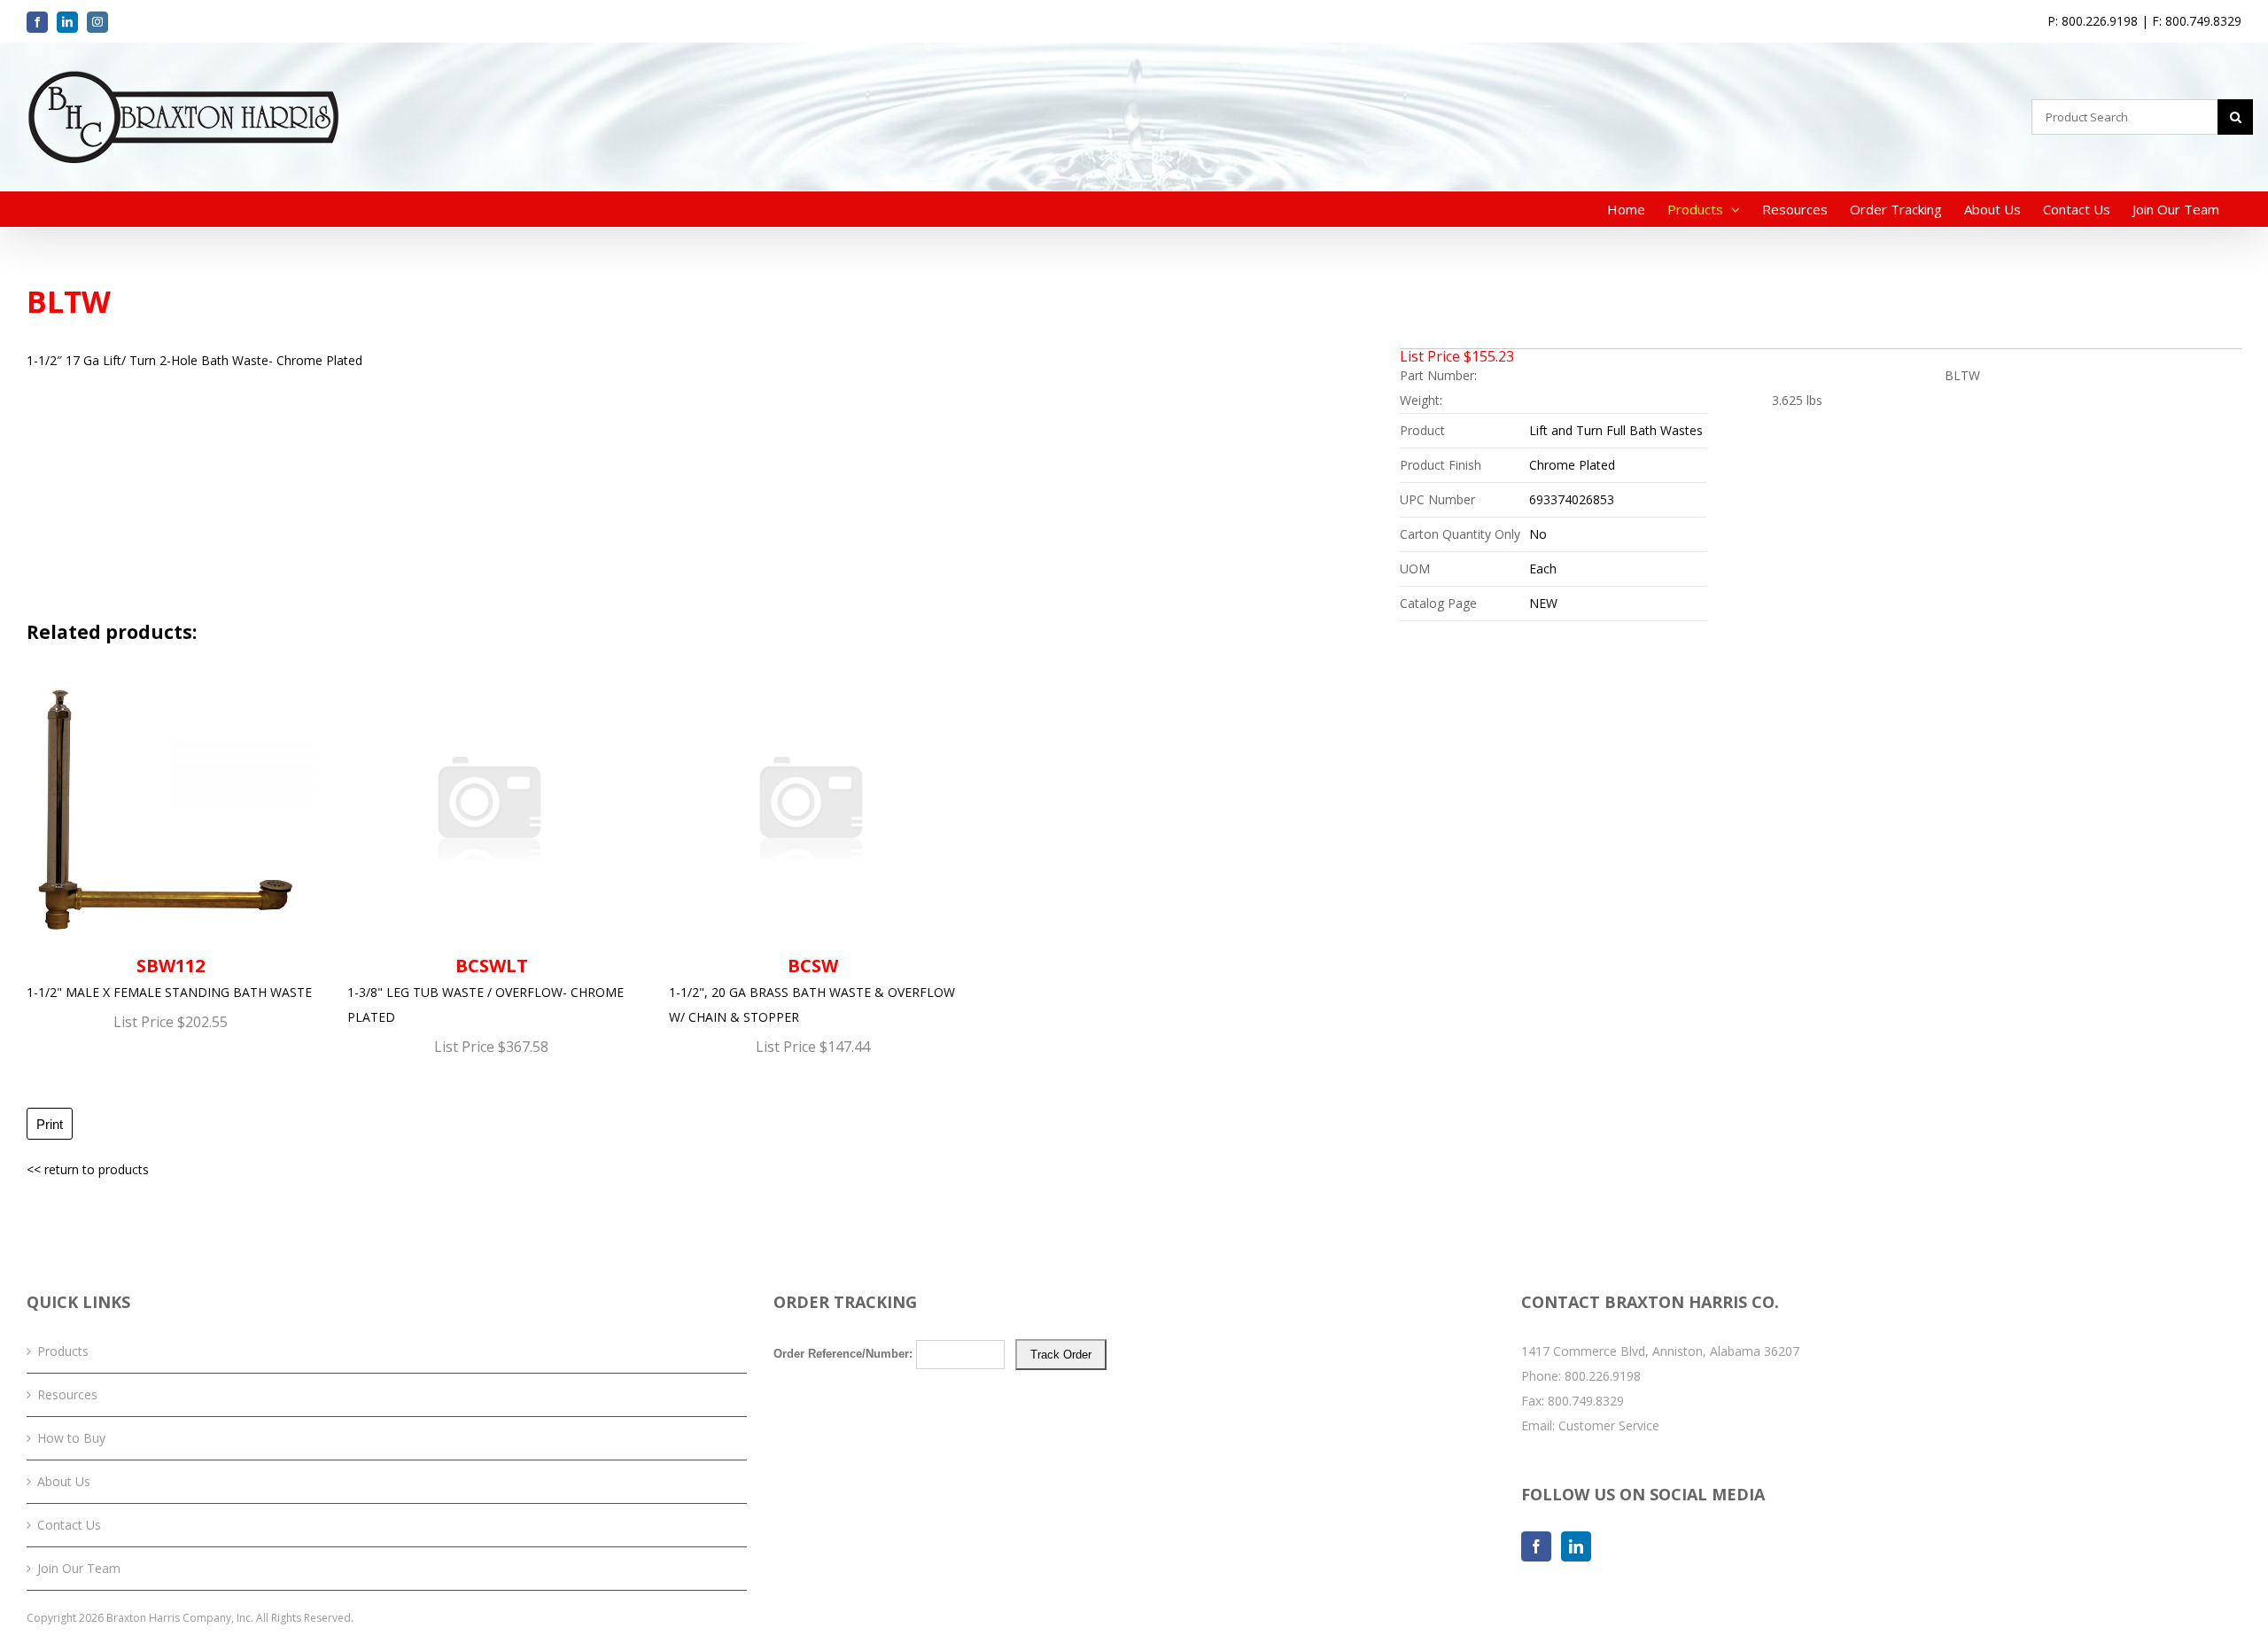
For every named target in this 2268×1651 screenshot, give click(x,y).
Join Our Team (79, 1568)
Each (1543, 569)
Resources (67, 1394)
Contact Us (69, 1525)
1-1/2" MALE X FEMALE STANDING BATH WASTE (169, 977)
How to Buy (71, 1438)
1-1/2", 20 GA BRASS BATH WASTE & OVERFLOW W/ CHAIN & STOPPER (812, 989)
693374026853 (1572, 499)
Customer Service (1609, 1425)
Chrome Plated (1572, 465)
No (1538, 534)
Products (63, 1351)
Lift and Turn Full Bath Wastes (1616, 430)
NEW (1543, 603)
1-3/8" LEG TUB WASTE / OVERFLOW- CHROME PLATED (485, 989)
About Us (64, 1481)
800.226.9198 (1603, 1376)
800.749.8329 (1586, 1401)
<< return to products (88, 1169)
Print (50, 1124)
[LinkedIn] (1576, 1546)
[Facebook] (1536, 1546)
